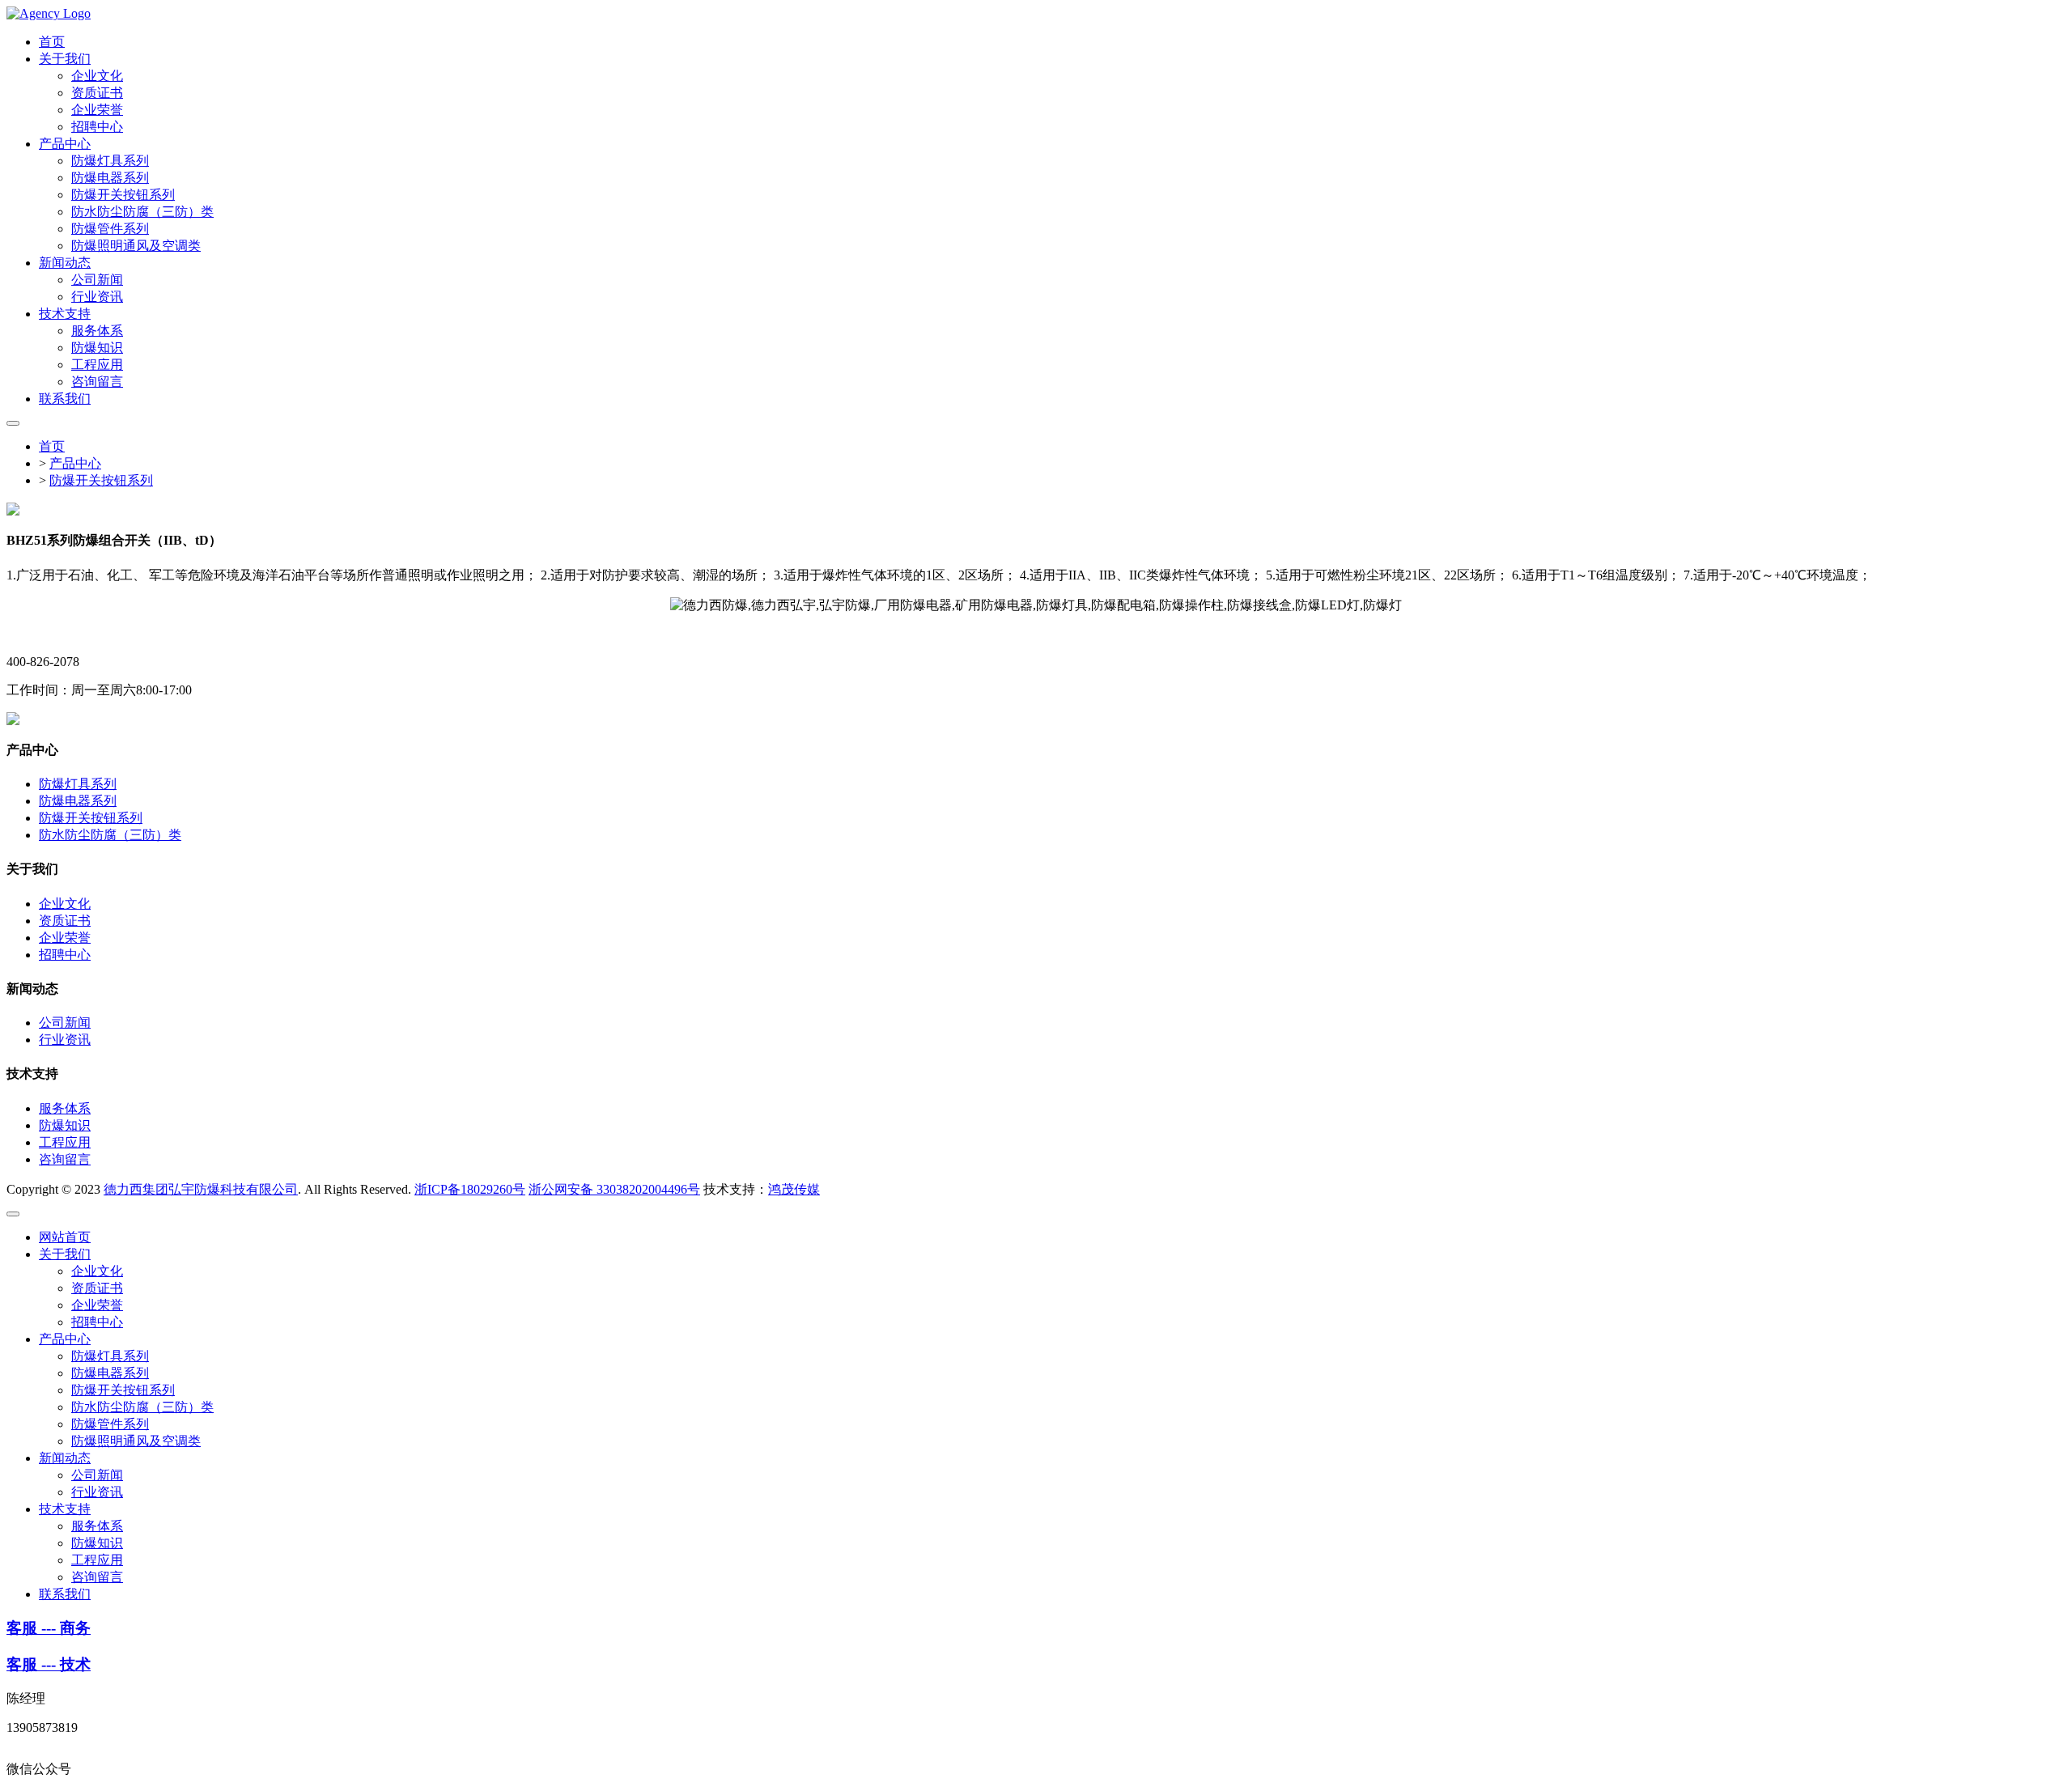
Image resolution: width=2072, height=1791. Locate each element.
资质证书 (65, 921)
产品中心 (75, 463)
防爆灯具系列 (78, 784)
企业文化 (65, 904)
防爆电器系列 (78, 801)
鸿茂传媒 (794, 1189)
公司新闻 (65, 1023)
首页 (52, 446)
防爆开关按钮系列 (101, 480)
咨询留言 (65, 1159)
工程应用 (65, 1142)
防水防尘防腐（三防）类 (110, 835)
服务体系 (65, 1108)
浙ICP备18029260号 (470, 1189)
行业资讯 (65, 1040)
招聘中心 (65, 955)
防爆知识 (65, 1125)
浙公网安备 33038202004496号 (614, 1189)
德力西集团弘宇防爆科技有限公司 (201, 1189)
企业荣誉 (65, 938)
